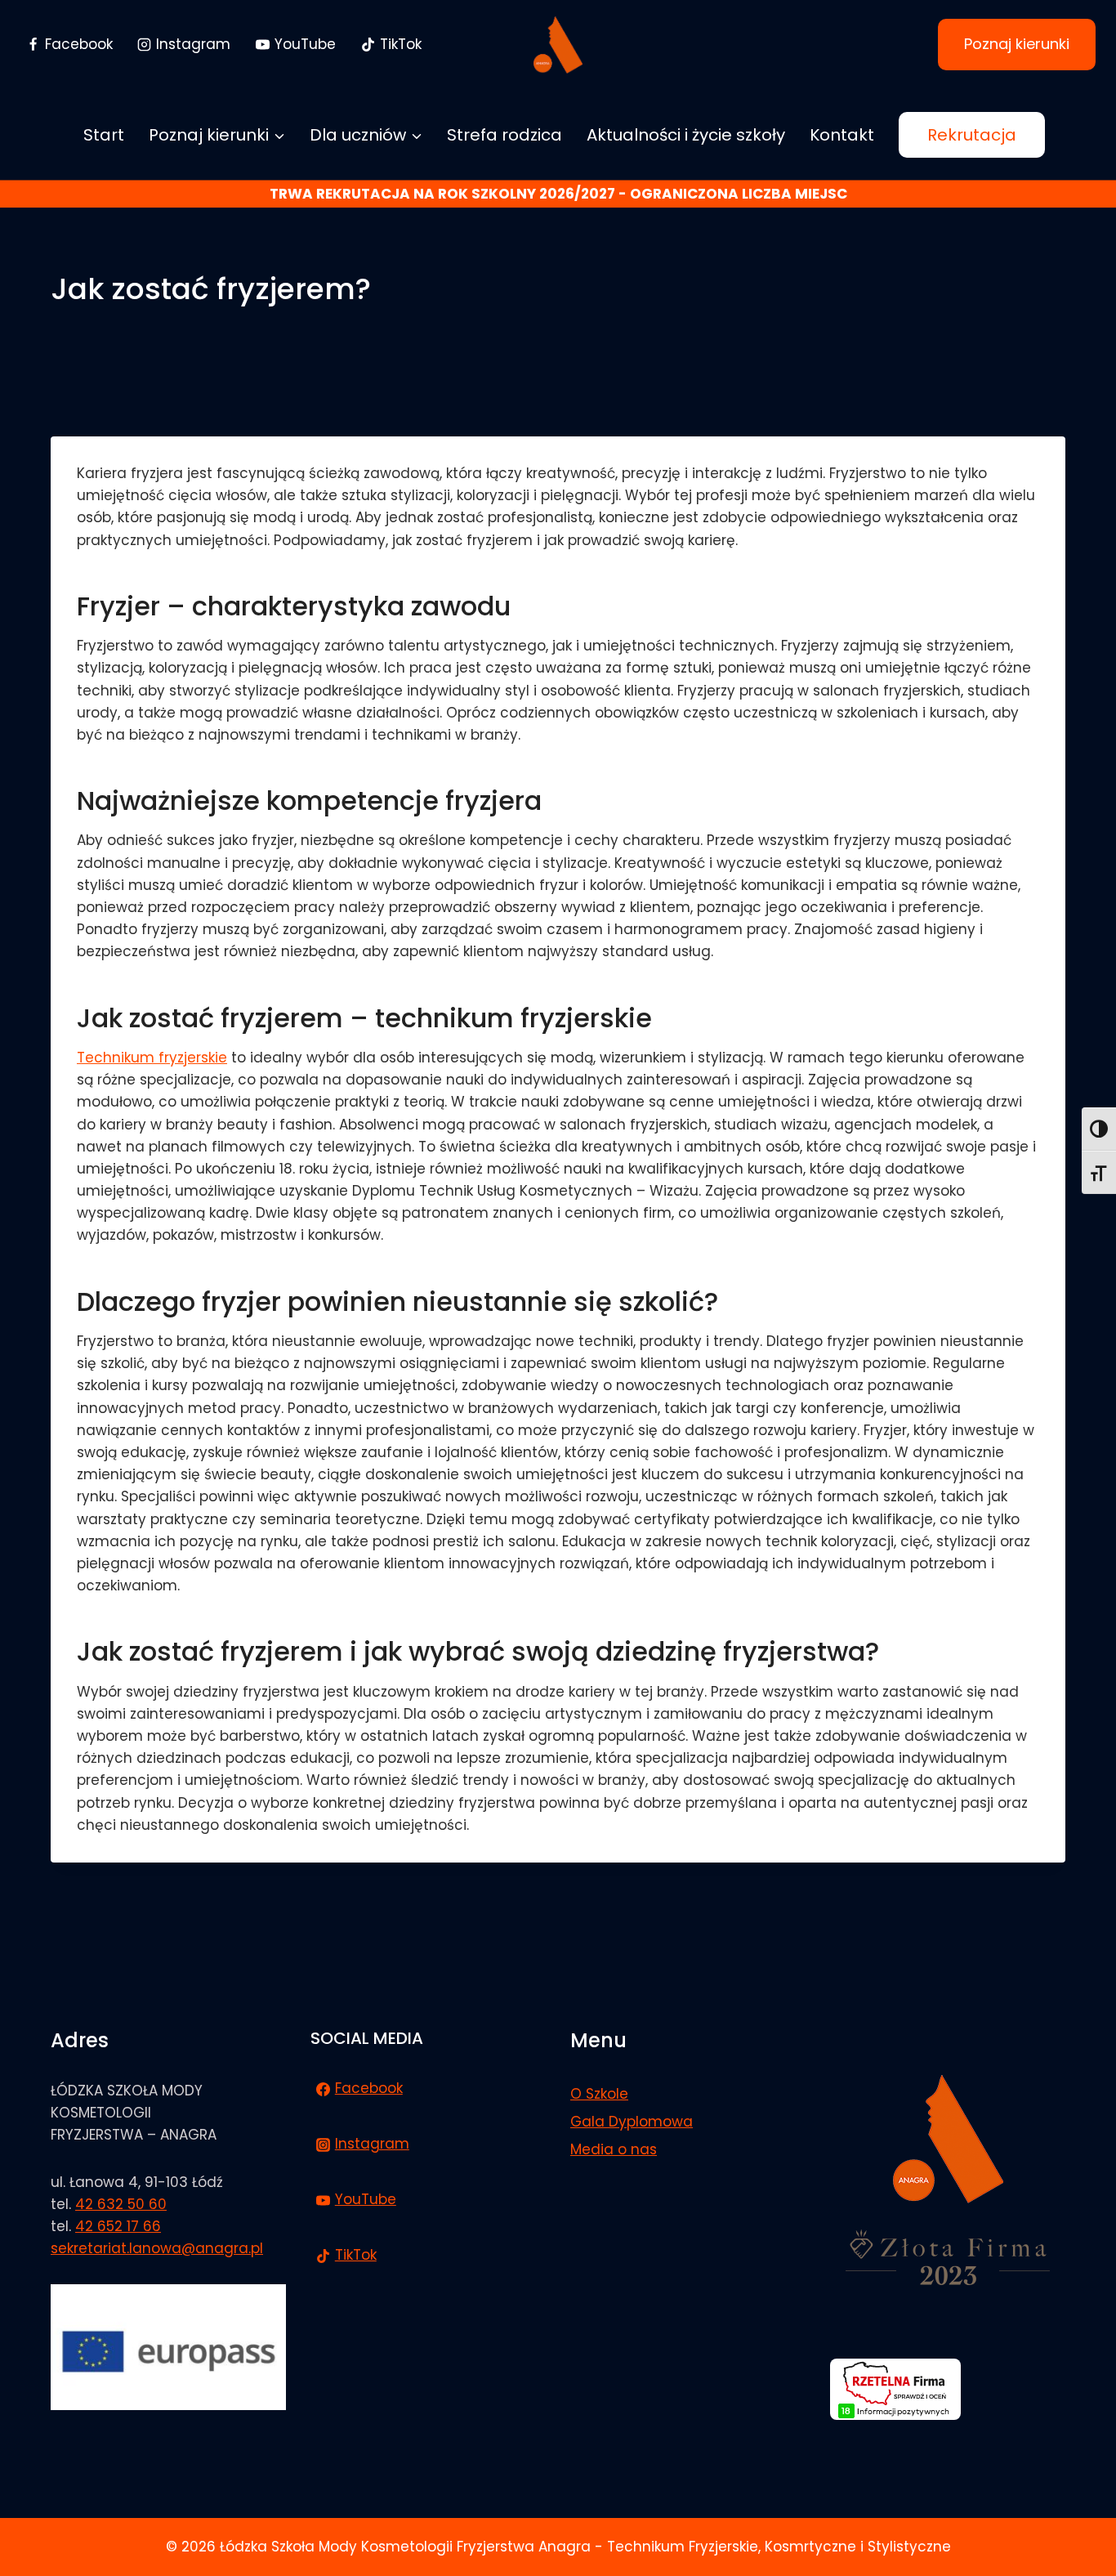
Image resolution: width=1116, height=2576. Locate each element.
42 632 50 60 (121, 2204)
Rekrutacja (972, 135)
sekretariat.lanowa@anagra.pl (157, 2248)
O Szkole (599, 2094)
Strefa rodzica (504, 135)
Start (104, 135)
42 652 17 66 (118, 2226)
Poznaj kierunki (1017, 44)
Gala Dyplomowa (632, 2122)
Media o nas (614, 2149)
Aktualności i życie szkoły (686, 135)
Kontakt (842, 135)
